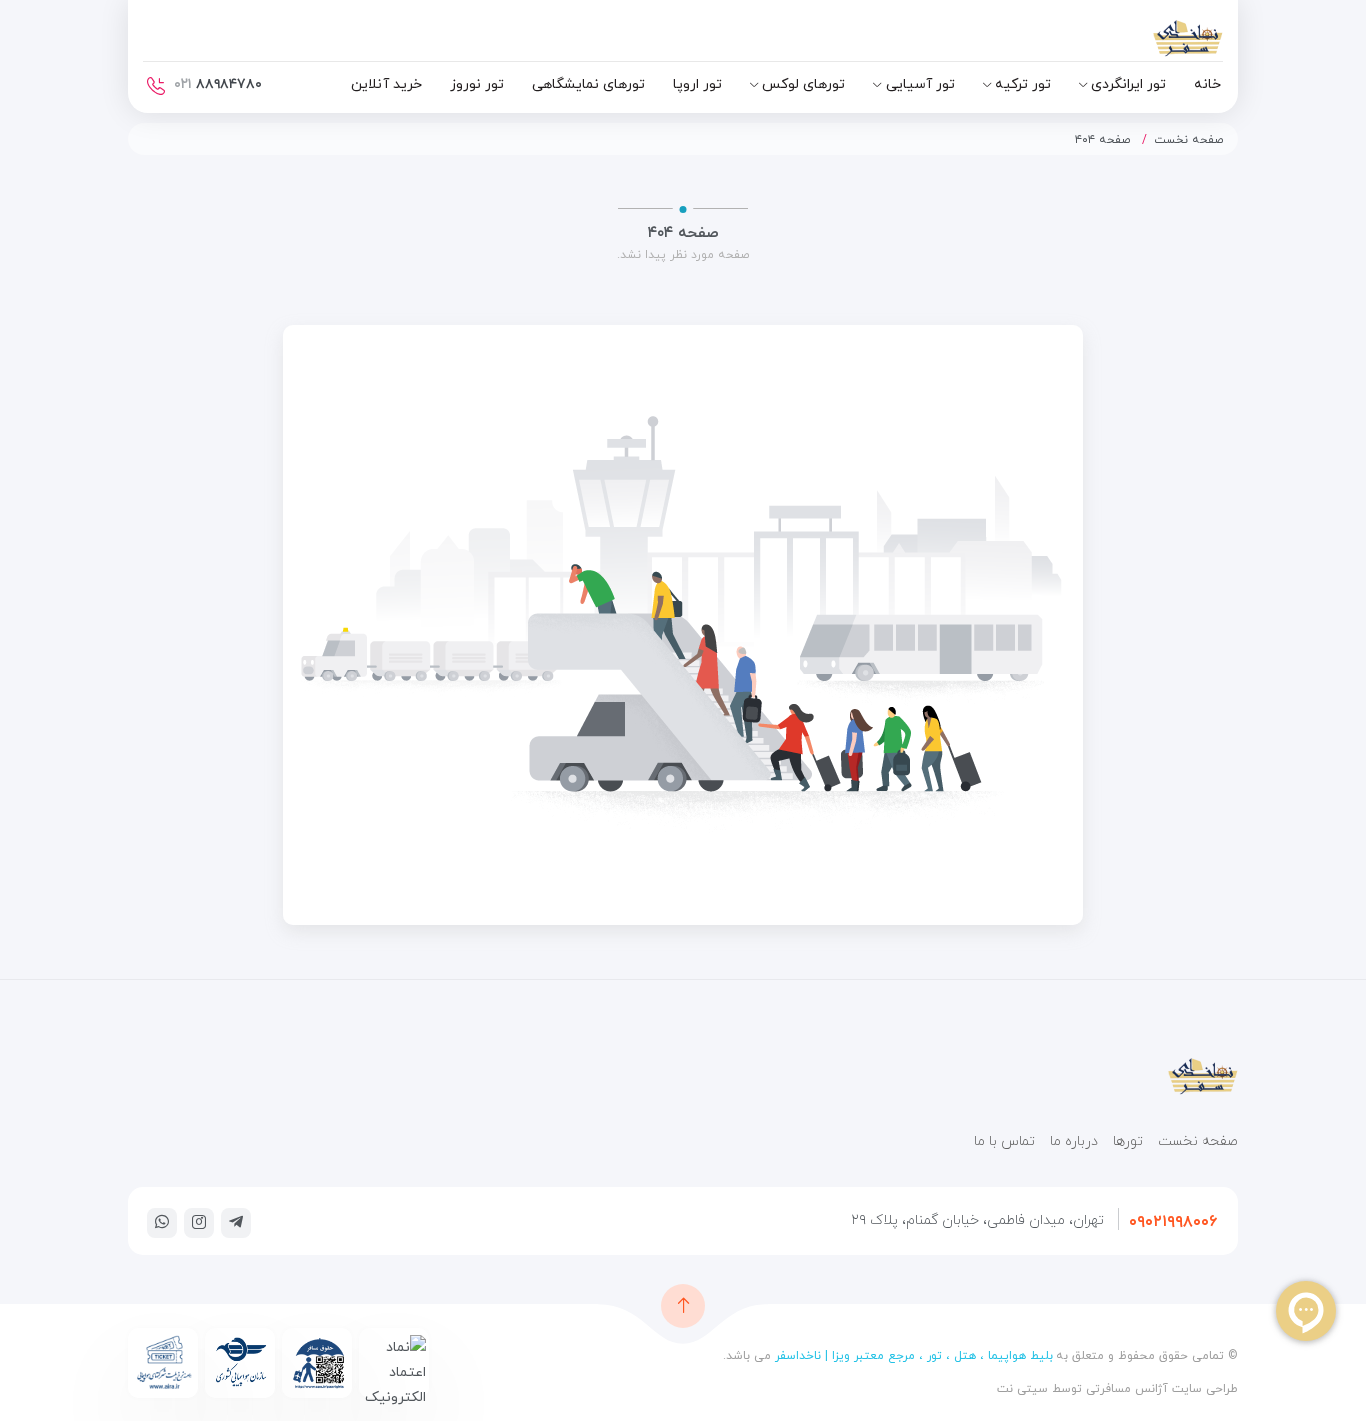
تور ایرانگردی (1128, 84)
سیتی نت (1022, 1389)
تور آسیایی (920, 84)
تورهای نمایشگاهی (588, 84)
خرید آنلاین (386, 84)
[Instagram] (199, 1222)
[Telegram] (236, 1222)
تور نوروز (477, 84)
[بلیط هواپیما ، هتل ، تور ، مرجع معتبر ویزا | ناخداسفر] (1133, 43)
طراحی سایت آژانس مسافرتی (1160, 1389)
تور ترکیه (1023, 84)
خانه (1207, 84)
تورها (1128, 1141)
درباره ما (1074, 1141)
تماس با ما (1004, 1141)
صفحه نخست (1189, 140)
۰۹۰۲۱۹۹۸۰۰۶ (1173, 1222)
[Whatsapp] (162, 1222)
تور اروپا (697, 84)
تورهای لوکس (803, 84)
